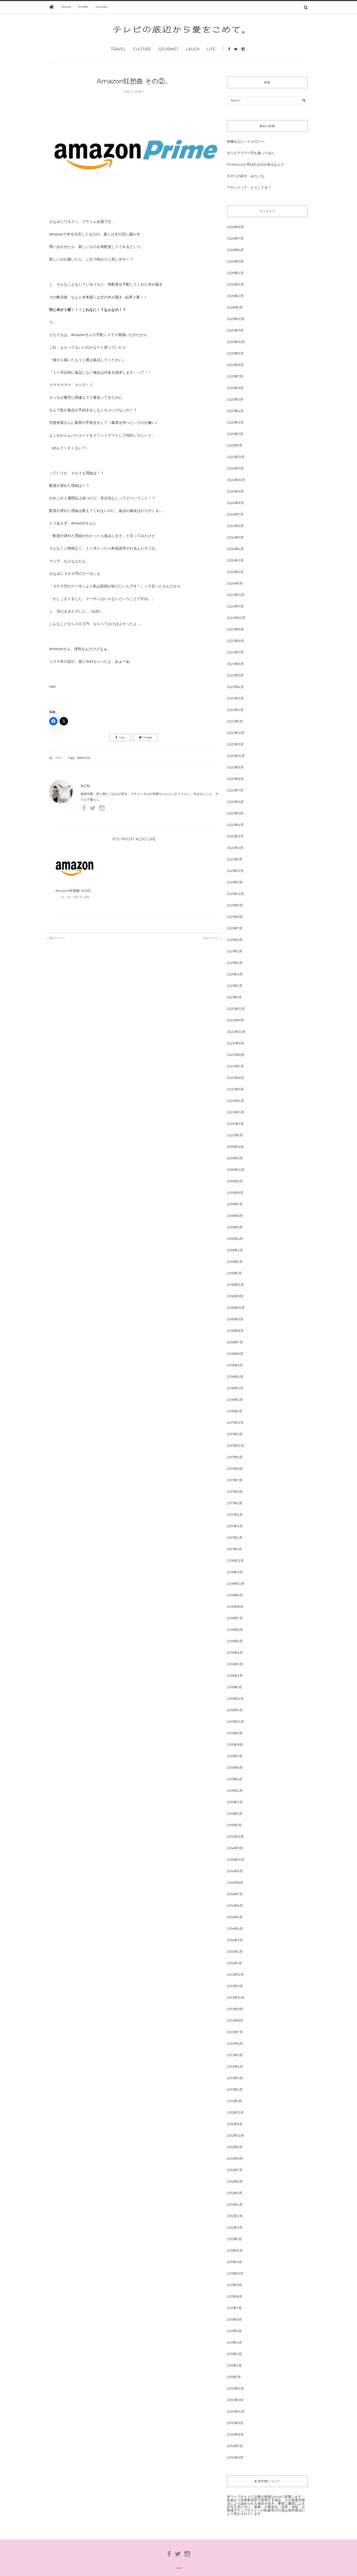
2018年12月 (235, 1285)
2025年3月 (235, 422)
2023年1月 (235, 721)
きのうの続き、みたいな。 (247, 176)
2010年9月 (235, 2423)
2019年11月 (235, 1158)
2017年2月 (235, 1538)
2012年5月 (235, 2193)
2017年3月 (235, 1526)
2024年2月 (235, 572)
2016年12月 (235, 1561)
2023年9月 (235, 629)
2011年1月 (234, 2377)
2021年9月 (235, 905)
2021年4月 (235, 963)
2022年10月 (236, 756)
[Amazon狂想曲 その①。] (75, 869)
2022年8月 (235, 779)
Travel (118, 49)
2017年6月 (235, 1492)
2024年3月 (235, 560)
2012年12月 (235, 2112)
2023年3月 (235, 698)
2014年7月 (235, 1894)
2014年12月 (235, 1836)
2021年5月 (235, 951)
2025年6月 (235, 388)
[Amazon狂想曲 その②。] (134, 154)
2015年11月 (235, 1710)
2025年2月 (235, 434)
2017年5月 (235, 1503)
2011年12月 (235, 2250)
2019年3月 (235, 1250)
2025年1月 (235, 445)
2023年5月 (235, 675)
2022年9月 (235, 767)
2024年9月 (235, 491)
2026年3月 (235, 284)
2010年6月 (235, 2457)
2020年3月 (235, 1112)
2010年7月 (235, 2446)
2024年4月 (235, 549)
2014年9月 (235, 1871)
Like (122, 737)
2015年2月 (235, 1813)
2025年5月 (235, 399)
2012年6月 (235, 2181)
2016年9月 (235, 1595)
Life (211, 49)
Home (66, 7)
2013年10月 (236, 1997)
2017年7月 (235, 1480)
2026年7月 (235, 238)
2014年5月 (235, 1917)
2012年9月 (235, 2147)
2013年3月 (235, 2078)
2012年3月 (235, 2216)
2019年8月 (235, 1193)
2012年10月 (235, 2135)
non (59, 758)
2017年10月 (235, 1446)
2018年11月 (235, 1296)
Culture (142, 49)
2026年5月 (235, 261)
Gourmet (168, 49)
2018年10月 (236, 1308)
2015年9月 (235, 1733)
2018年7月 (235, 1342)
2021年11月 (235, 882)
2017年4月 (235, 1515)
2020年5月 (235, 1089)
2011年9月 (234, 2285)
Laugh (193, 49)
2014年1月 (234, 1963)
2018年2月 (235, 1400)
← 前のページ (55, 938)
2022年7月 (235, 790)
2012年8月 (235, 2158)
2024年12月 (236, 457)
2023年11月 (235, 606)
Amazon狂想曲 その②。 (134, 81)
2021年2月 (235, 986)
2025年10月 (236, 342)
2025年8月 (235, 365)
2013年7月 (235, 2032)
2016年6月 (235, 1630)
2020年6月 (235, 1078)
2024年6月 (235, 526)
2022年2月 (235, 848)
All (62, 897)
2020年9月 (235, 1043)
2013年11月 (235, 1986)
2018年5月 (235, 1365)
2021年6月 (235, 940)
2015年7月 (235, 1756)
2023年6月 (235, 664)
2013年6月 (235, 2043)
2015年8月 (235, 1745)
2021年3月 (235, 974)
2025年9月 (235, 353)
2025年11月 (235, 330)
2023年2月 (235, 710)
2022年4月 (235, 825)
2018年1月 (235, 1411)
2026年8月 (235, 227)
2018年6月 (235, 1354)
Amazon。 (85, 758)
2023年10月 (236, 618)
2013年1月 (234, 2101)
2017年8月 (235, 1469)
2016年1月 (234, 1687)
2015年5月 (235, 1779)
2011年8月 (235, 2296)
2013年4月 (235, 2066)
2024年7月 (235, 514)
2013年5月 (235, 2055)
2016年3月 (235, 1664)
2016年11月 (235, 1572)
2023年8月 (235, 641)
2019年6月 (235, 1216)
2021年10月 (235, 894)
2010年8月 (235, 2434)
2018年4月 (235, 1377)
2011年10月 (235, 2273)
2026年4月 (235, 273)
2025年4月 (235, 411)
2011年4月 (234, 2342)
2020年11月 (235, 1020)
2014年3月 (235, 1940)
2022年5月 (235, 813)
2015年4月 (235, 1791)
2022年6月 (235, 802)
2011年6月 (234, 2319)
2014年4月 (235, 1928)
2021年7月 (235, 928)
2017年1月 (234, 1549)
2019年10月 (236, 1170)
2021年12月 (235, 871)
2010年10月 (236, 2411)
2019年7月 (235, 1204)
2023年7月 (235, 652)
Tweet (148, 737)
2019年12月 (235, 1147)
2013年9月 (235, 2009)
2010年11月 (235, 2400)
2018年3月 (235, 1388)
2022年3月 (235, 836)
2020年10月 (236, 1032)
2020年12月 (236, 1009)
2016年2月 (235, 1676)
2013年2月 (235, 2089)
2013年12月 (235, 1974)
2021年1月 (234, 997)
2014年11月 (235, 1848)
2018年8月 (235, 1331)
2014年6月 (235, 1905)
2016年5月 (235, 1641)
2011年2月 (234, 2365)
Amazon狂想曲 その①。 (75, 891)
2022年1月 (235, 859)
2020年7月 (235, 1066)
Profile (83, 7)
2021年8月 (235, 917)
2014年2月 (235, 1951)
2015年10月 (235, 1722)
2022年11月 (235, 744)
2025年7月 (235, 376)
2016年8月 (235, 1607)
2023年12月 (236, 595)
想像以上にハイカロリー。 (247, 141)
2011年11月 (234, 2262)
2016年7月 (235, 1618)
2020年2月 (235, 1124)
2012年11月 (235, 2124)
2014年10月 (236, 1859)
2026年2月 (235, 296)
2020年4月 (235, 1101)
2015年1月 (234, 1825)
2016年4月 (235, 1653)
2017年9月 (235, 1457)
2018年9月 (235, 1319)
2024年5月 (235, 537)
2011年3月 (234, 2354)
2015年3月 (235, 1802)
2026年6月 (235, 250)
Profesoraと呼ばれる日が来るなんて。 (257, 164)
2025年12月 (236, 319)
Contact (102, 7)
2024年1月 (235, 583)
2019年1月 (234, 1273)
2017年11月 (235, 1434)
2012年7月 (235, 2170)
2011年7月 (234, 2308)
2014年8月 (235, 1882)
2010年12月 (235, 2388)
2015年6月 (235, 1768)
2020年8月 (236, 1055)
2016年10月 (236, 1584)
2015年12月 (235, 1699)
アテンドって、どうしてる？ (249, 187)
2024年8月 (235, 503)
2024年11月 (235, 468)
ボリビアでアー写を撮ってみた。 (252, 153)
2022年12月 (236, 733)
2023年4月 (235, 687)
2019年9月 (235, 1181)
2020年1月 (235, 1135)
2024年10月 (236, 480)
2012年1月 (234, 2239)
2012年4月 (235, 2204)
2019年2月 (235, 1262)
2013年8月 (235, 2020)
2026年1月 (235, 307)
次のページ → (213, 938)
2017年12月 (235, 1423)
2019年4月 (235, 1239)
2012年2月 (235, 2227)
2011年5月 (234, 2331)
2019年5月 (235, 1227)
